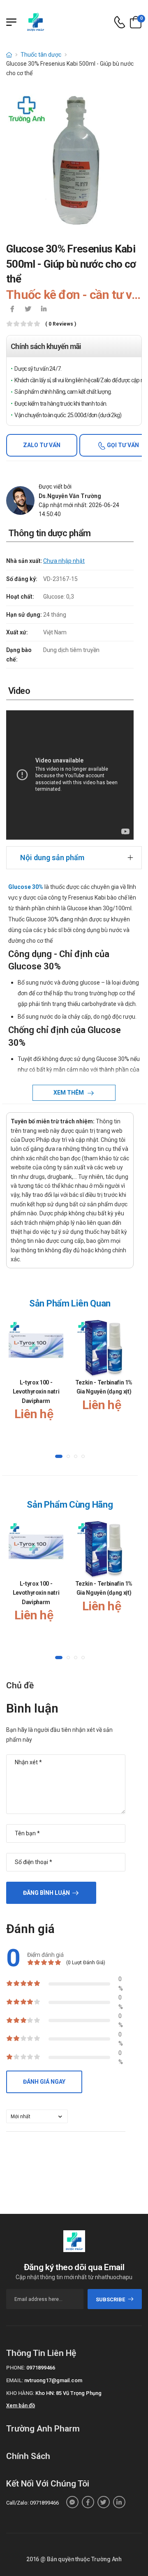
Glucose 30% (26, 887)
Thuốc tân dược (41, 55)
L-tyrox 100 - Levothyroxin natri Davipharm (36, 1392)
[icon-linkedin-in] (44, 310)
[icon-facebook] (12, 310)
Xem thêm (69, 1093)
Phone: (16, 2368)
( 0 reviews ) (61, 324)
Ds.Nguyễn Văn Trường (70, 496)
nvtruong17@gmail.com (53, 2380)
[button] (59, 1456)
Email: (15, 2380)
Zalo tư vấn (42, 445)
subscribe (110, 2299)
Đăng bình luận (46, 1893)
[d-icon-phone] (120, 22)
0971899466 (41, 2368)
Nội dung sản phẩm (52, 858)
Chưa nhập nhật (64, 561)
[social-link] (72, 2502)
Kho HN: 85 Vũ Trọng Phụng (68, 2393)
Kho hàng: (20, 2393)
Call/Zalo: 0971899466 (32, 2503)
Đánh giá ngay (44, 2082)
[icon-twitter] (28, 310)
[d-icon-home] (9, 55)
